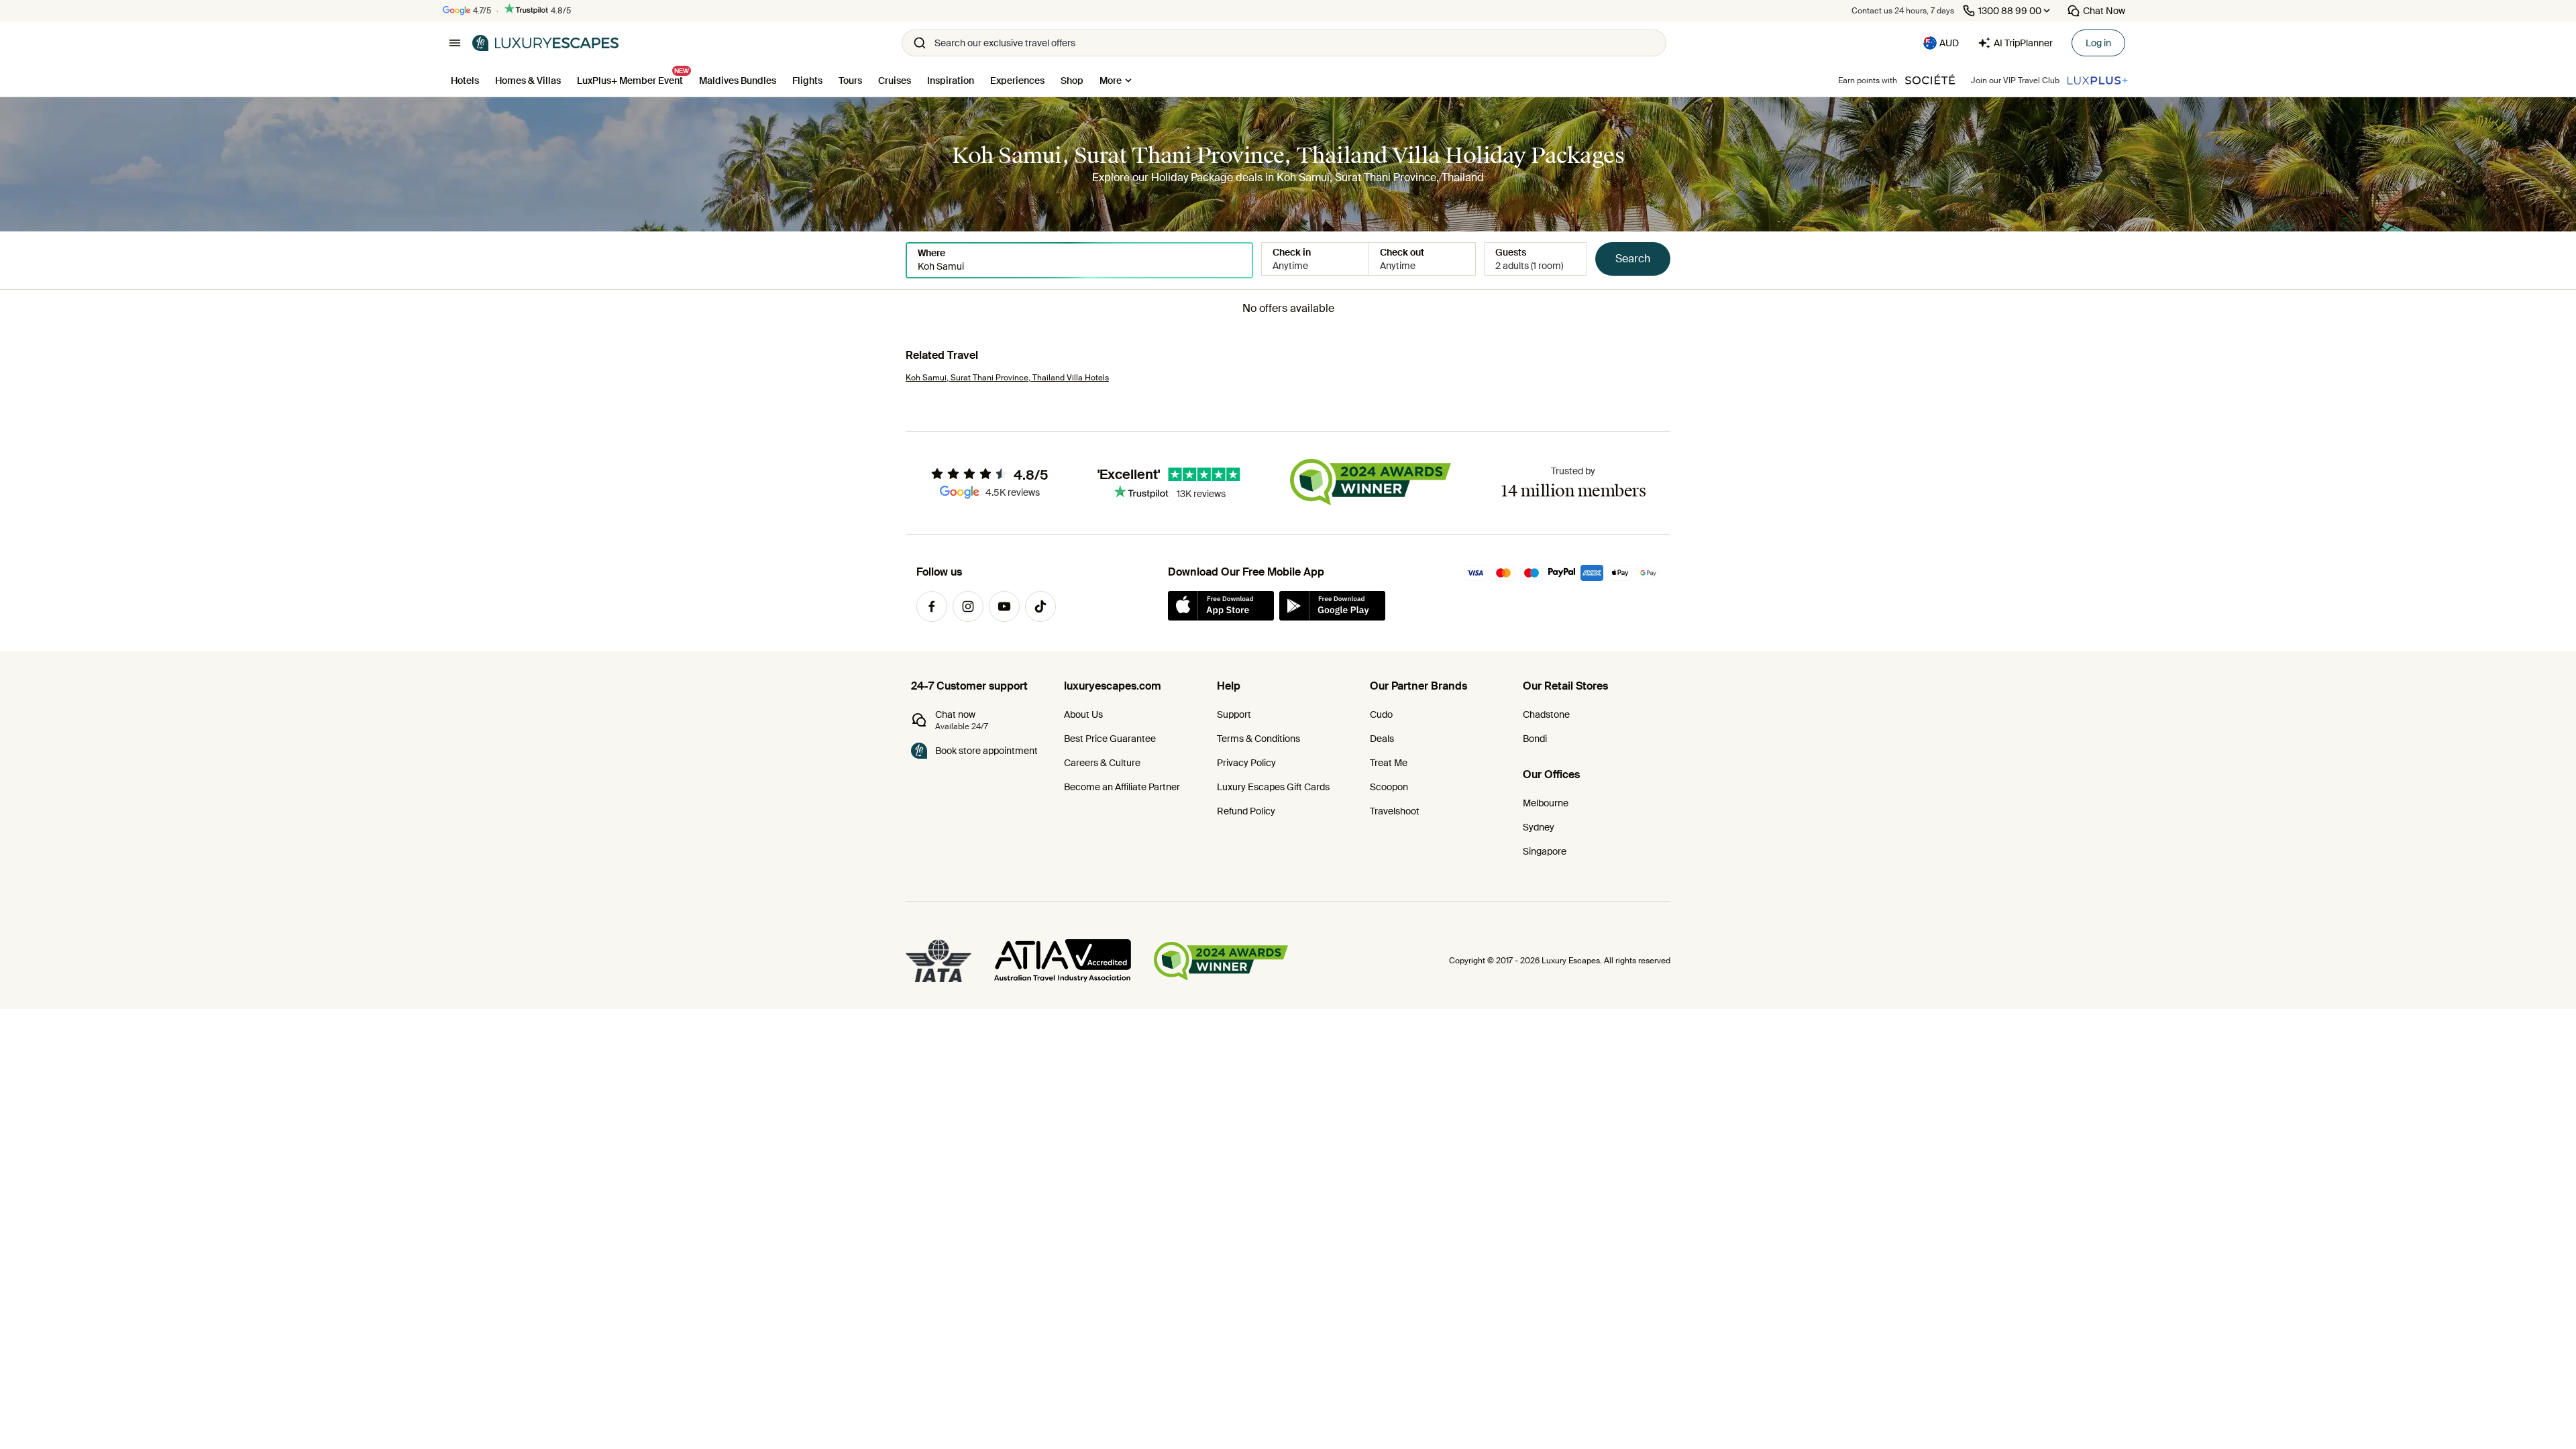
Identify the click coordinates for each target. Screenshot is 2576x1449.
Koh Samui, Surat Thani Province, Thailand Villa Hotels (1007, 378)
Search (1633, 259)
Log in (2098, 43)
